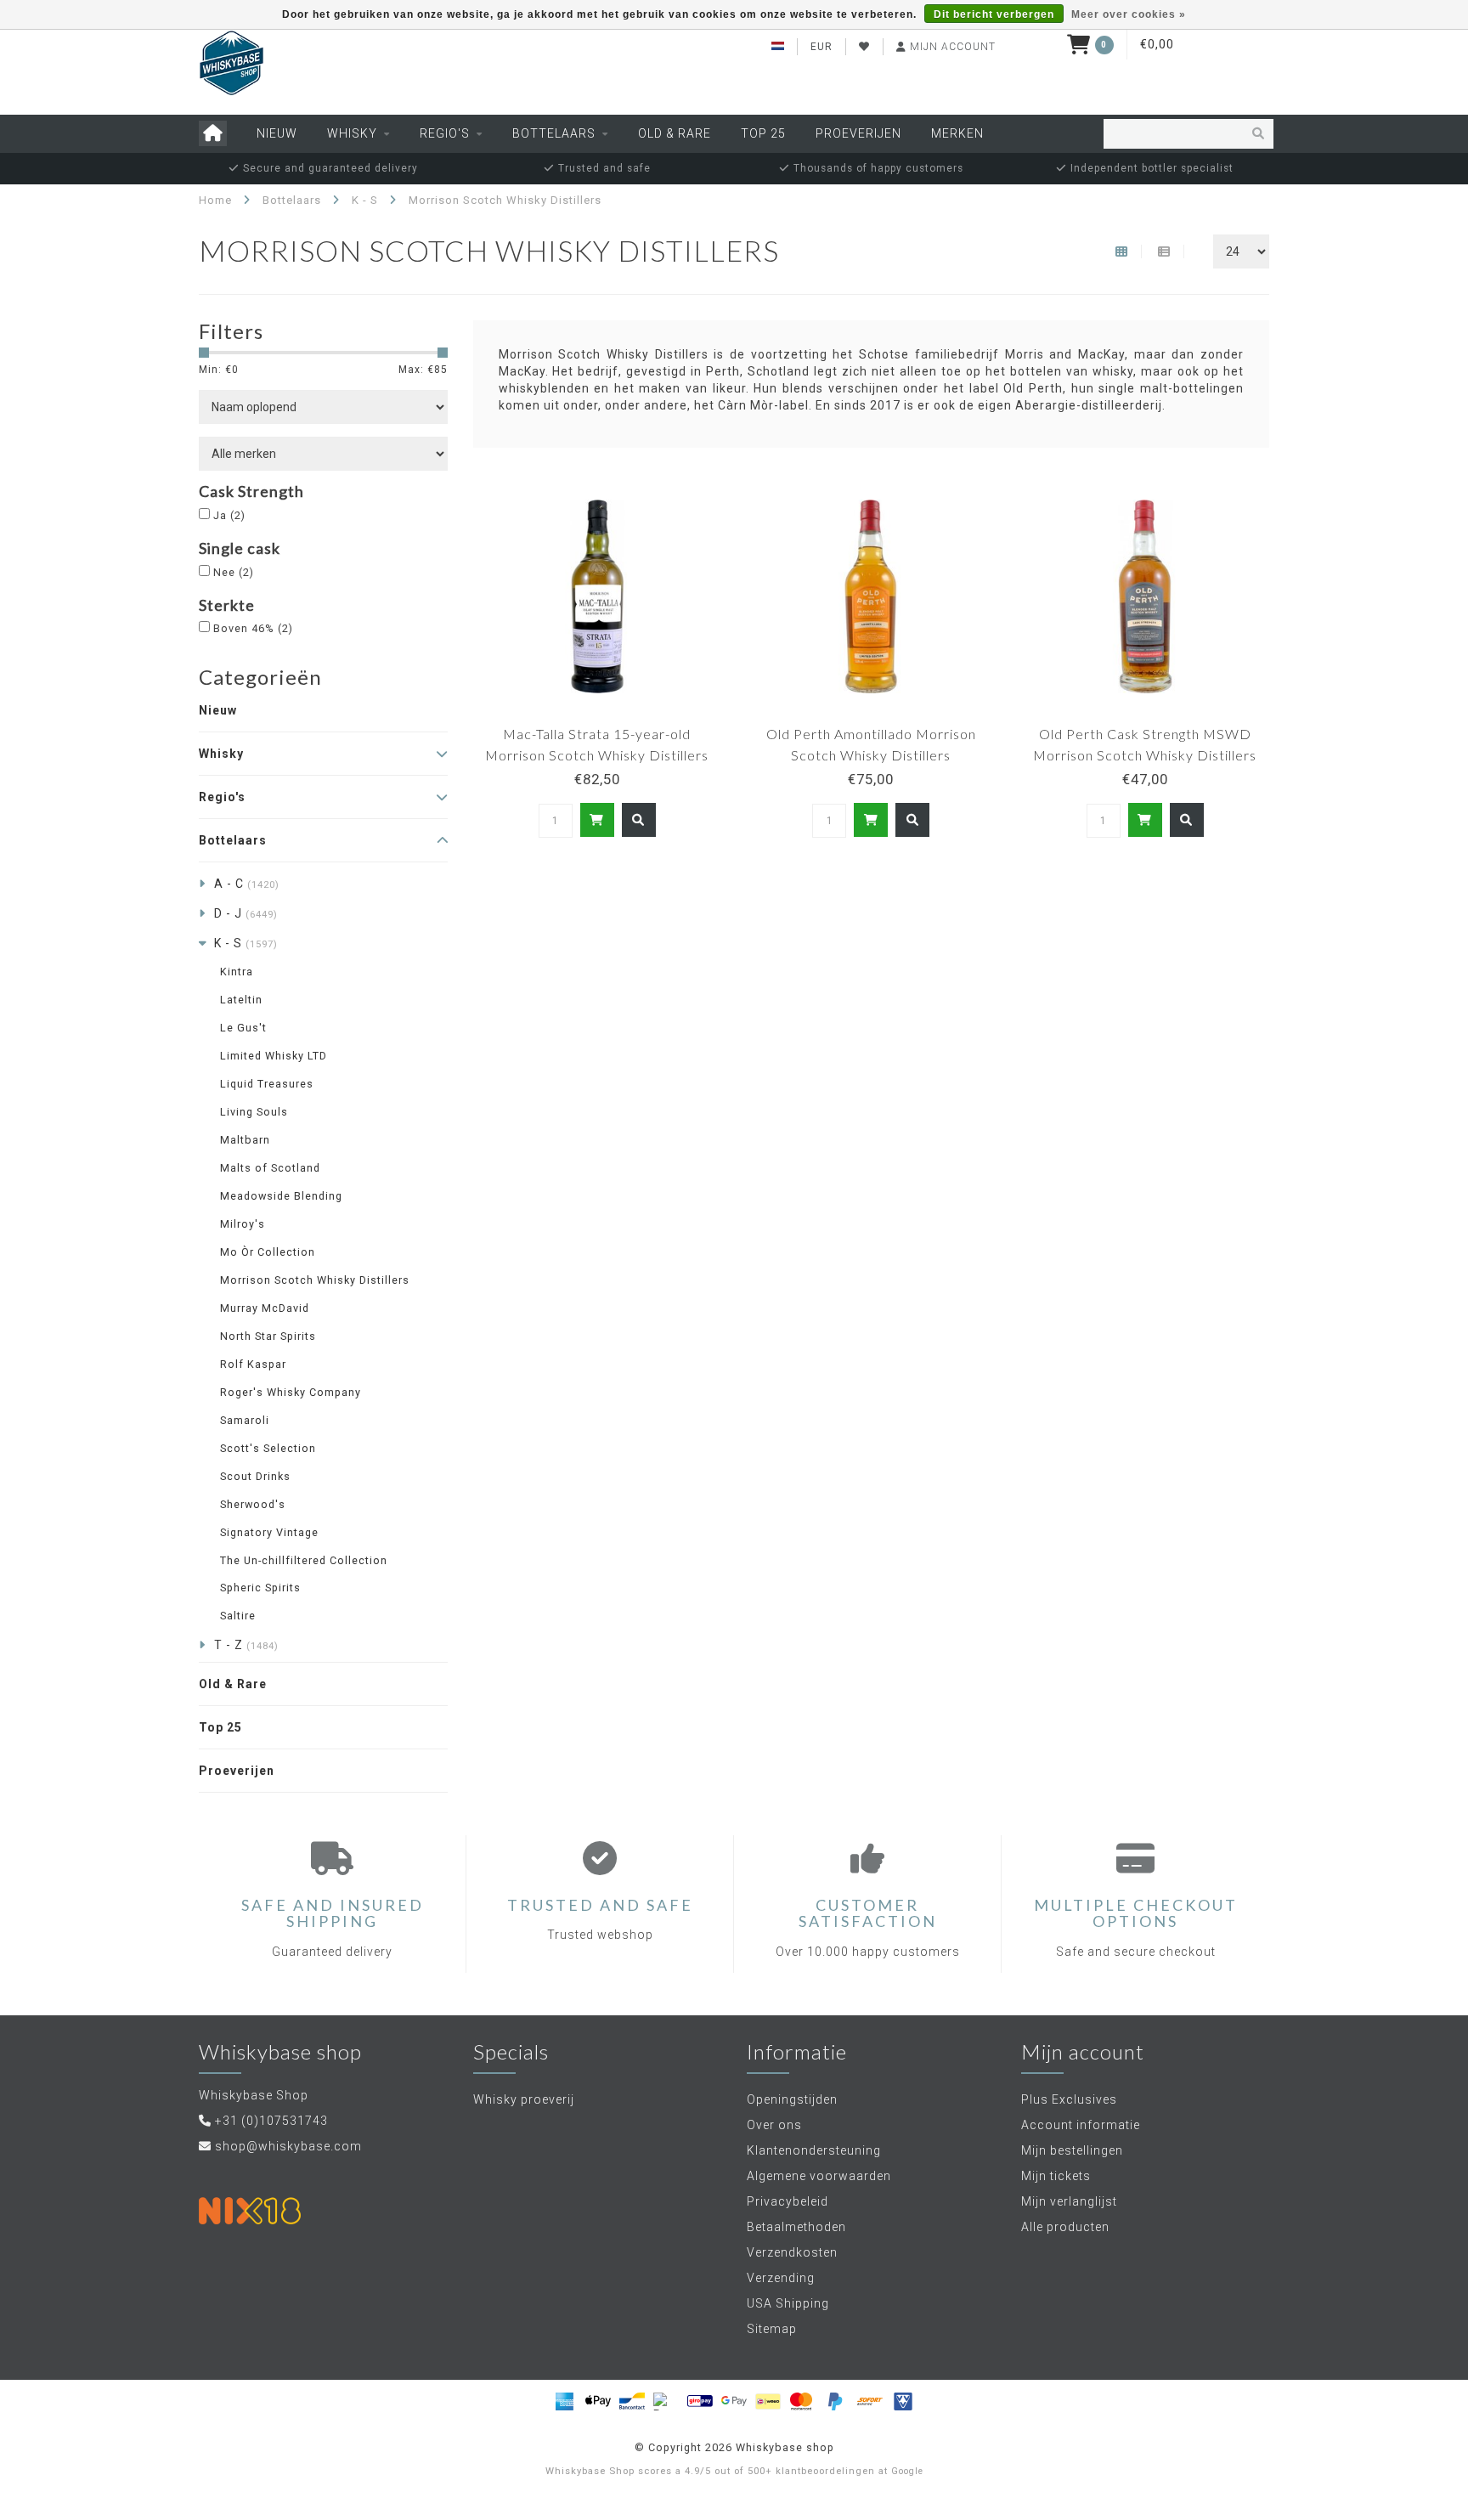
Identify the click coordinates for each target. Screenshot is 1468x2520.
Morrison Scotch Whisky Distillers (315, 1280)
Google (907, 2471)
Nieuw (277, 133)
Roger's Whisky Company (291, 1392)
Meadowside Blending (281, 1196)
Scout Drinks (255, 1476)
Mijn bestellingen (1072, 2150)
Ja (229, 515)
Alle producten (1065, 2227)
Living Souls (254, 1112)
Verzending (781, 2278)
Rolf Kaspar (253, 1364)
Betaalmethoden (796, 2227)
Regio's (445, 133)
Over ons (774, 2125)
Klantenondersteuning (814, 2150)
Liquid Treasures (267, 1084)
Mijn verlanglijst (1069, 2201)
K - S (246, 943)
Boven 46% (253, 628)
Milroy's (243, 1224)
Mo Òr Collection (268, 1252)
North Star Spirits (268, 1336)
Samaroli (245, 1420)
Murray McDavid (265, 1308)
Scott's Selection (268, 1448)
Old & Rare (675, 133)
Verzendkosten (792, 2252)
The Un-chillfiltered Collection (304, 1560)
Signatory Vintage (269, 1532)
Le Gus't (243, 1028)
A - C (247, 884)
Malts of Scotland (270, 1168)
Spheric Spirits (260, 1588)
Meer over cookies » (1129, 14)
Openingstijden (792, 2099)
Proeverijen (858, 133)
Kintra (237, 972)
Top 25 (763, 133)
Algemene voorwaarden (819, 2176)
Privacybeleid (788, 2201)
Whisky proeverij (524, 2099)
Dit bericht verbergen (994, 14)
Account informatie (1081, 2125)
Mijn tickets (1056, 2176)
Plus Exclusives (1069, 2099)
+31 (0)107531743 (271, 2121)
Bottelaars (554, 133)
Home (215, 200)
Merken (957, 133)
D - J (246, 913)
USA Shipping (788, 2303)
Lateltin (241, 1000)
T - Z (246, 1645)
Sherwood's (253, 1504)
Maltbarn (245, 1140)
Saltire (238, 1616)
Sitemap (772, 2329)
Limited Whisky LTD (274, 1056)
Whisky (352, 133)
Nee (234, 572)
